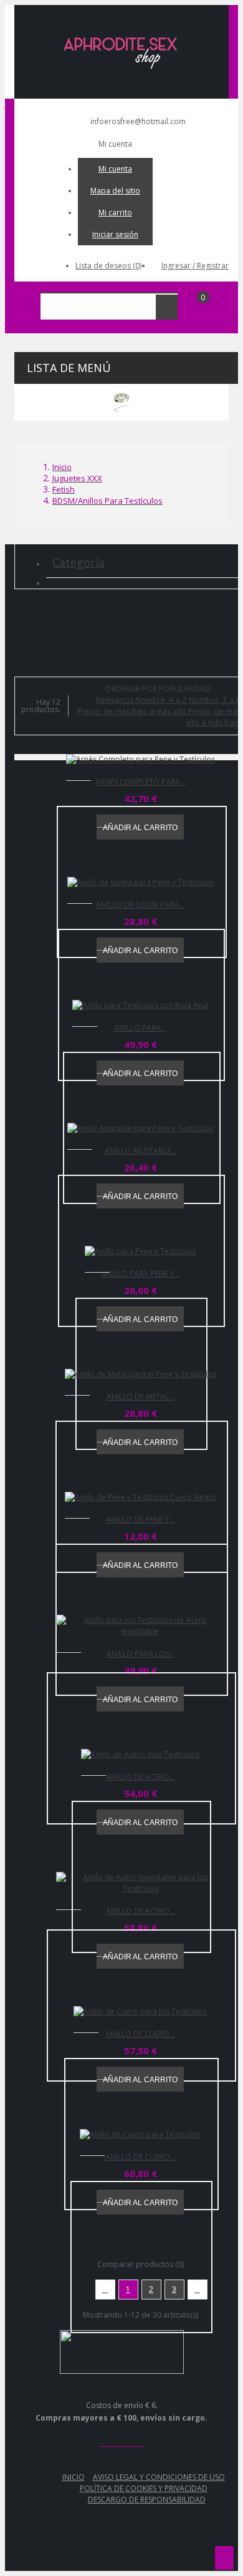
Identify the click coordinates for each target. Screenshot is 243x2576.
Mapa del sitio (115, 191)
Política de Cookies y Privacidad (144, 2488)
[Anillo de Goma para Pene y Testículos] (140, 883)
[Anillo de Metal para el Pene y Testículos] (141, 1374)
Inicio (74, 2477)
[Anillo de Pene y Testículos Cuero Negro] (141, 1497)
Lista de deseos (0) (108, 266)
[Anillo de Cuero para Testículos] (140, 2135)
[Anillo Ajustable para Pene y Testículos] (140, 1129)
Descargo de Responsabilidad (147, 2500)
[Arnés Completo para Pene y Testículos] (141, 760)
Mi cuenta (115, 169)
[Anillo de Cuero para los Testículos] (140, 2012)
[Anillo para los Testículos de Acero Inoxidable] (140, 1626)
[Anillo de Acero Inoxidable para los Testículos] (140, 1883)
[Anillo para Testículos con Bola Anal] (141, 1006)
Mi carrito (115, 213)
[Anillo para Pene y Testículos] (140, 1251)
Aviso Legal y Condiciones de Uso (159, 2477)
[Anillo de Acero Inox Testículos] (140, 1755)
